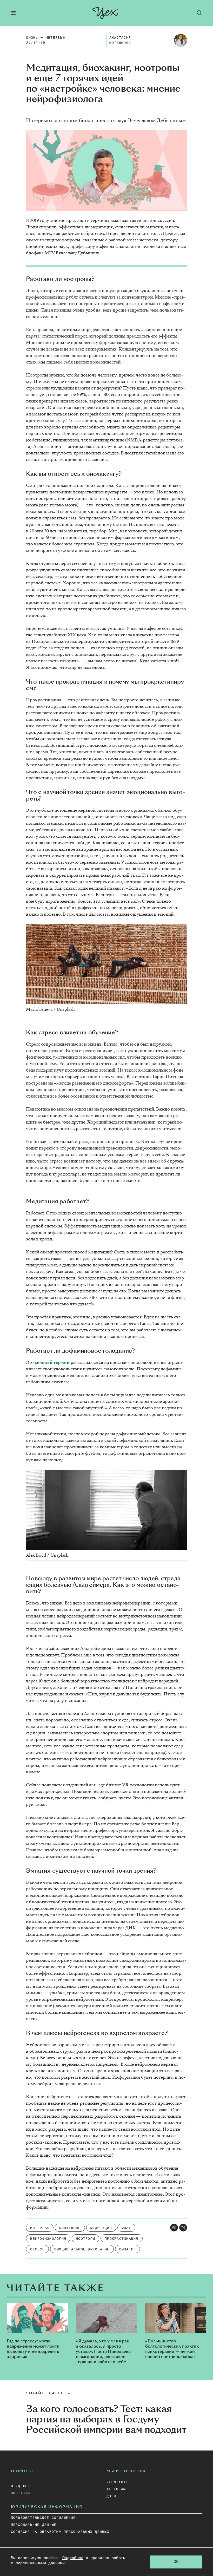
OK (176, 2562)
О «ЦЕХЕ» (21, 2486)
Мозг (126, 2228)
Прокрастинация (122, 2239)
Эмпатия (128, 2250)
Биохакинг (70, 2228)
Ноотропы (85, 2239)
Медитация (101, 2228)
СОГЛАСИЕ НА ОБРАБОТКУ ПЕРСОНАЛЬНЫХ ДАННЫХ (60, 2532)
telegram (116, 2489)
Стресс (37, 2250)
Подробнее (73, 2558)
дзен (111, 2496)
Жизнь (32, 38)
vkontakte (117, 2482)
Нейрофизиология (48, 2239)
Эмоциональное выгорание (82, 2250)
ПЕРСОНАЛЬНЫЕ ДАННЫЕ (34, 2525)
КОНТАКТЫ (21, 2493)
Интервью (55, 38)
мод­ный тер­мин (52, 1362)
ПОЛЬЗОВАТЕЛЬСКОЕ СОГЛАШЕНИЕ (43, 2518)
